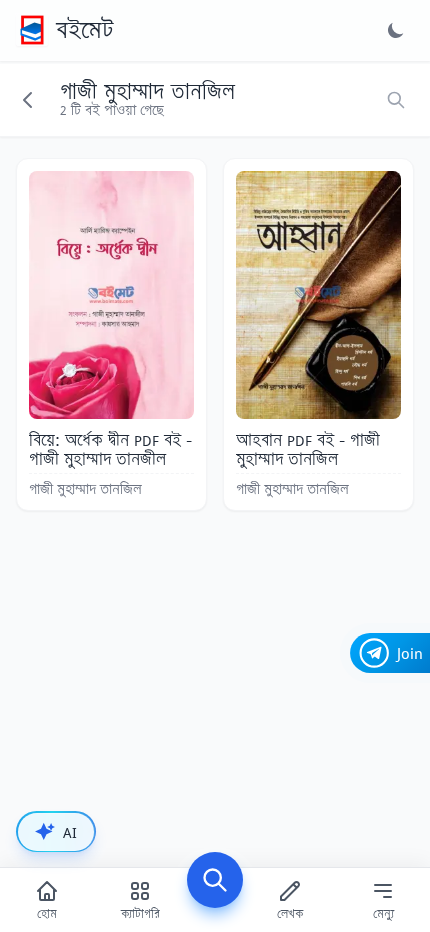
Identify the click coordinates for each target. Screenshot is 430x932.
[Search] (215, 880)
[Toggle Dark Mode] (396, 30)
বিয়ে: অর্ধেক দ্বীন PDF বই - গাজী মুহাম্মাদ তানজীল (110, 449)
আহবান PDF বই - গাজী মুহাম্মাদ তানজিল (308, 449)
